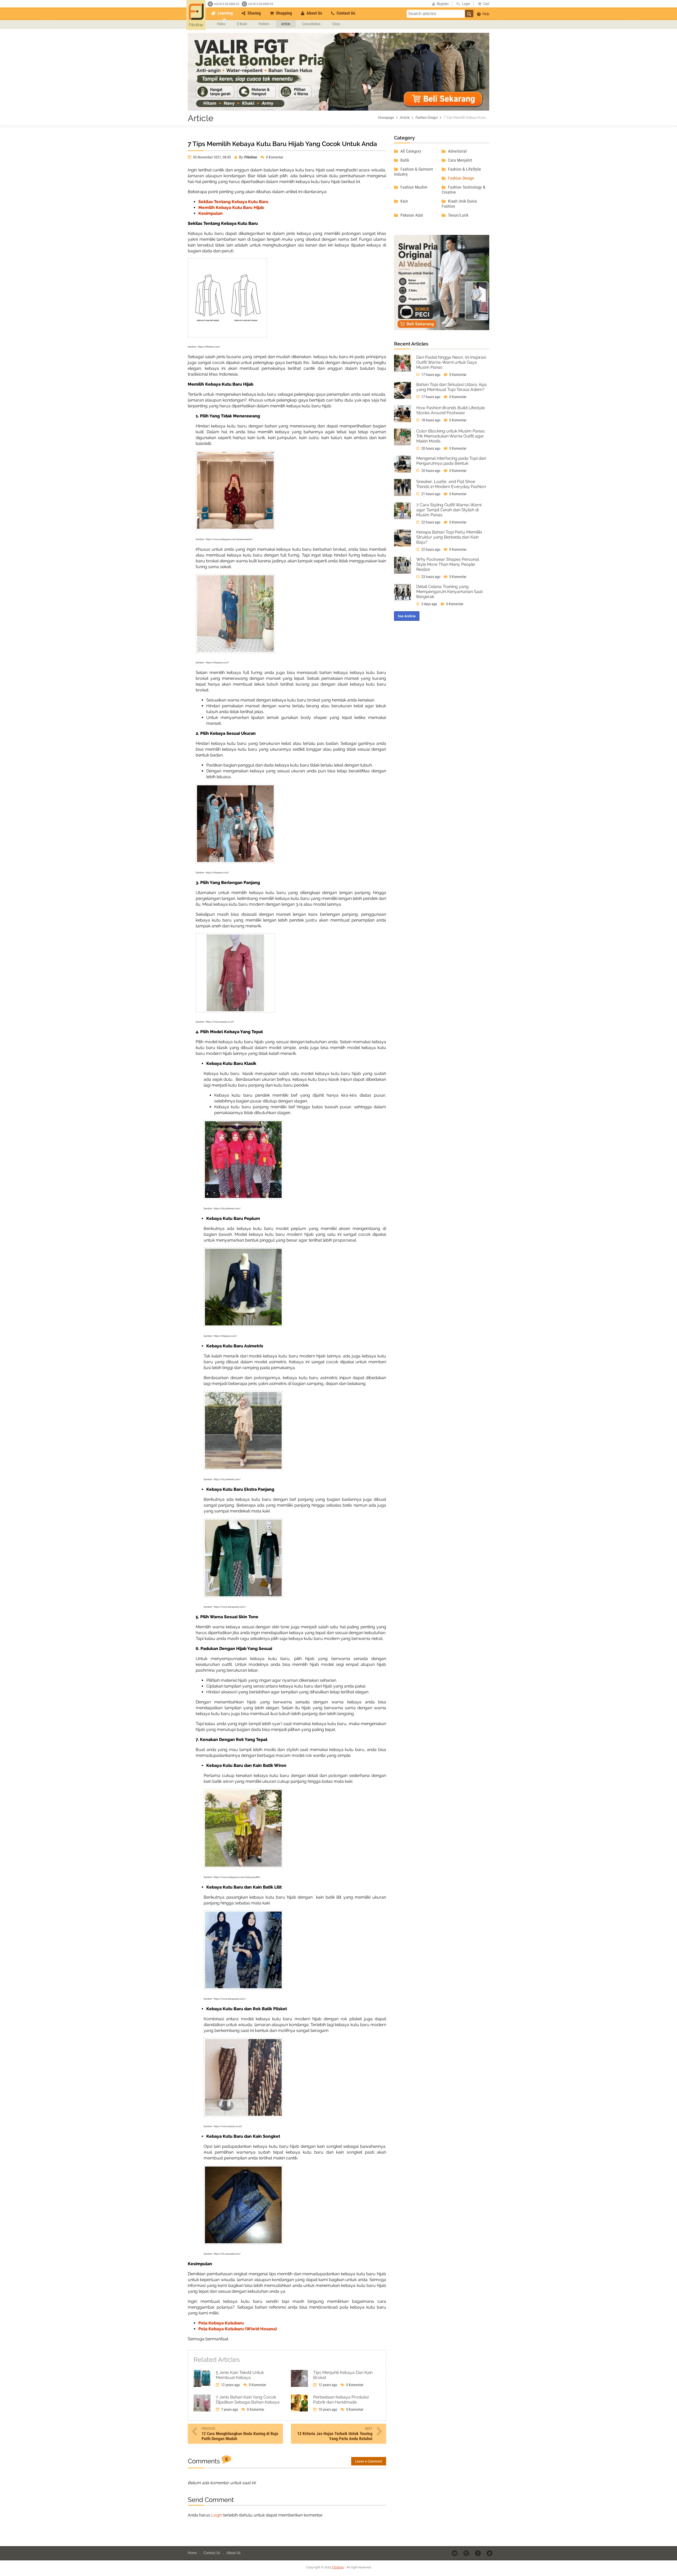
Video (221, 24)
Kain (404, 201)
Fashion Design (427, 117)
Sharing (254, 13)
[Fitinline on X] (490, 2553)
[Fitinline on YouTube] (455, 2553)
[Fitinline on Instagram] (467, 2553)
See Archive (407, 616)
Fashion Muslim (413, 187)
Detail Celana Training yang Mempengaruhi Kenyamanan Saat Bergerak (449, 592)
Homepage (386, 117)
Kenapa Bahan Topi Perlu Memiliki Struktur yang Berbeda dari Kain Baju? (449, 537)
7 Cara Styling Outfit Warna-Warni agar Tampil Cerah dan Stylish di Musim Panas (449, 510)
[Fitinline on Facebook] (478, 2553)
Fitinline (338, 2567)
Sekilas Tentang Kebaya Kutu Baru (233, 202)
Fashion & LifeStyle (464, 169)
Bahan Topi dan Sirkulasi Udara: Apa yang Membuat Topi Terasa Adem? (451, 387)
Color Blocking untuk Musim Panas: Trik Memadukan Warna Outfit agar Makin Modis (451, 436)
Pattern (264, 24)
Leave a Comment (369, 2461)
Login (217, 2515)
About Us (314, 13)
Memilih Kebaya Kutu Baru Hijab (231, 208)
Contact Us (345, 13)
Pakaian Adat (411, 215)
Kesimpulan (211, 213)
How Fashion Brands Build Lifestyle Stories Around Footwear (450, 410)
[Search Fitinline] (469, 13)
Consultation (311, 24)
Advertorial (457, 151)
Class (336, 24)
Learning (225, 13)
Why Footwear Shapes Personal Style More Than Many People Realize (448, 564)
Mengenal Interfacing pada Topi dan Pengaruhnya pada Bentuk (451, 461)
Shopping (283, 13)
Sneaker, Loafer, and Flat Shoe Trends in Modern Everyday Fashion (451, 484)
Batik (404, 160)
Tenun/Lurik (458, 215)
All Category (410, 151)
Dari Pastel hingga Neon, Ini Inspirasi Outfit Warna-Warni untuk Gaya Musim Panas (451, 362)
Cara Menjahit (459, 160)
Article (286, 24)
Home (193, 2553)
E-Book (242, 24)
